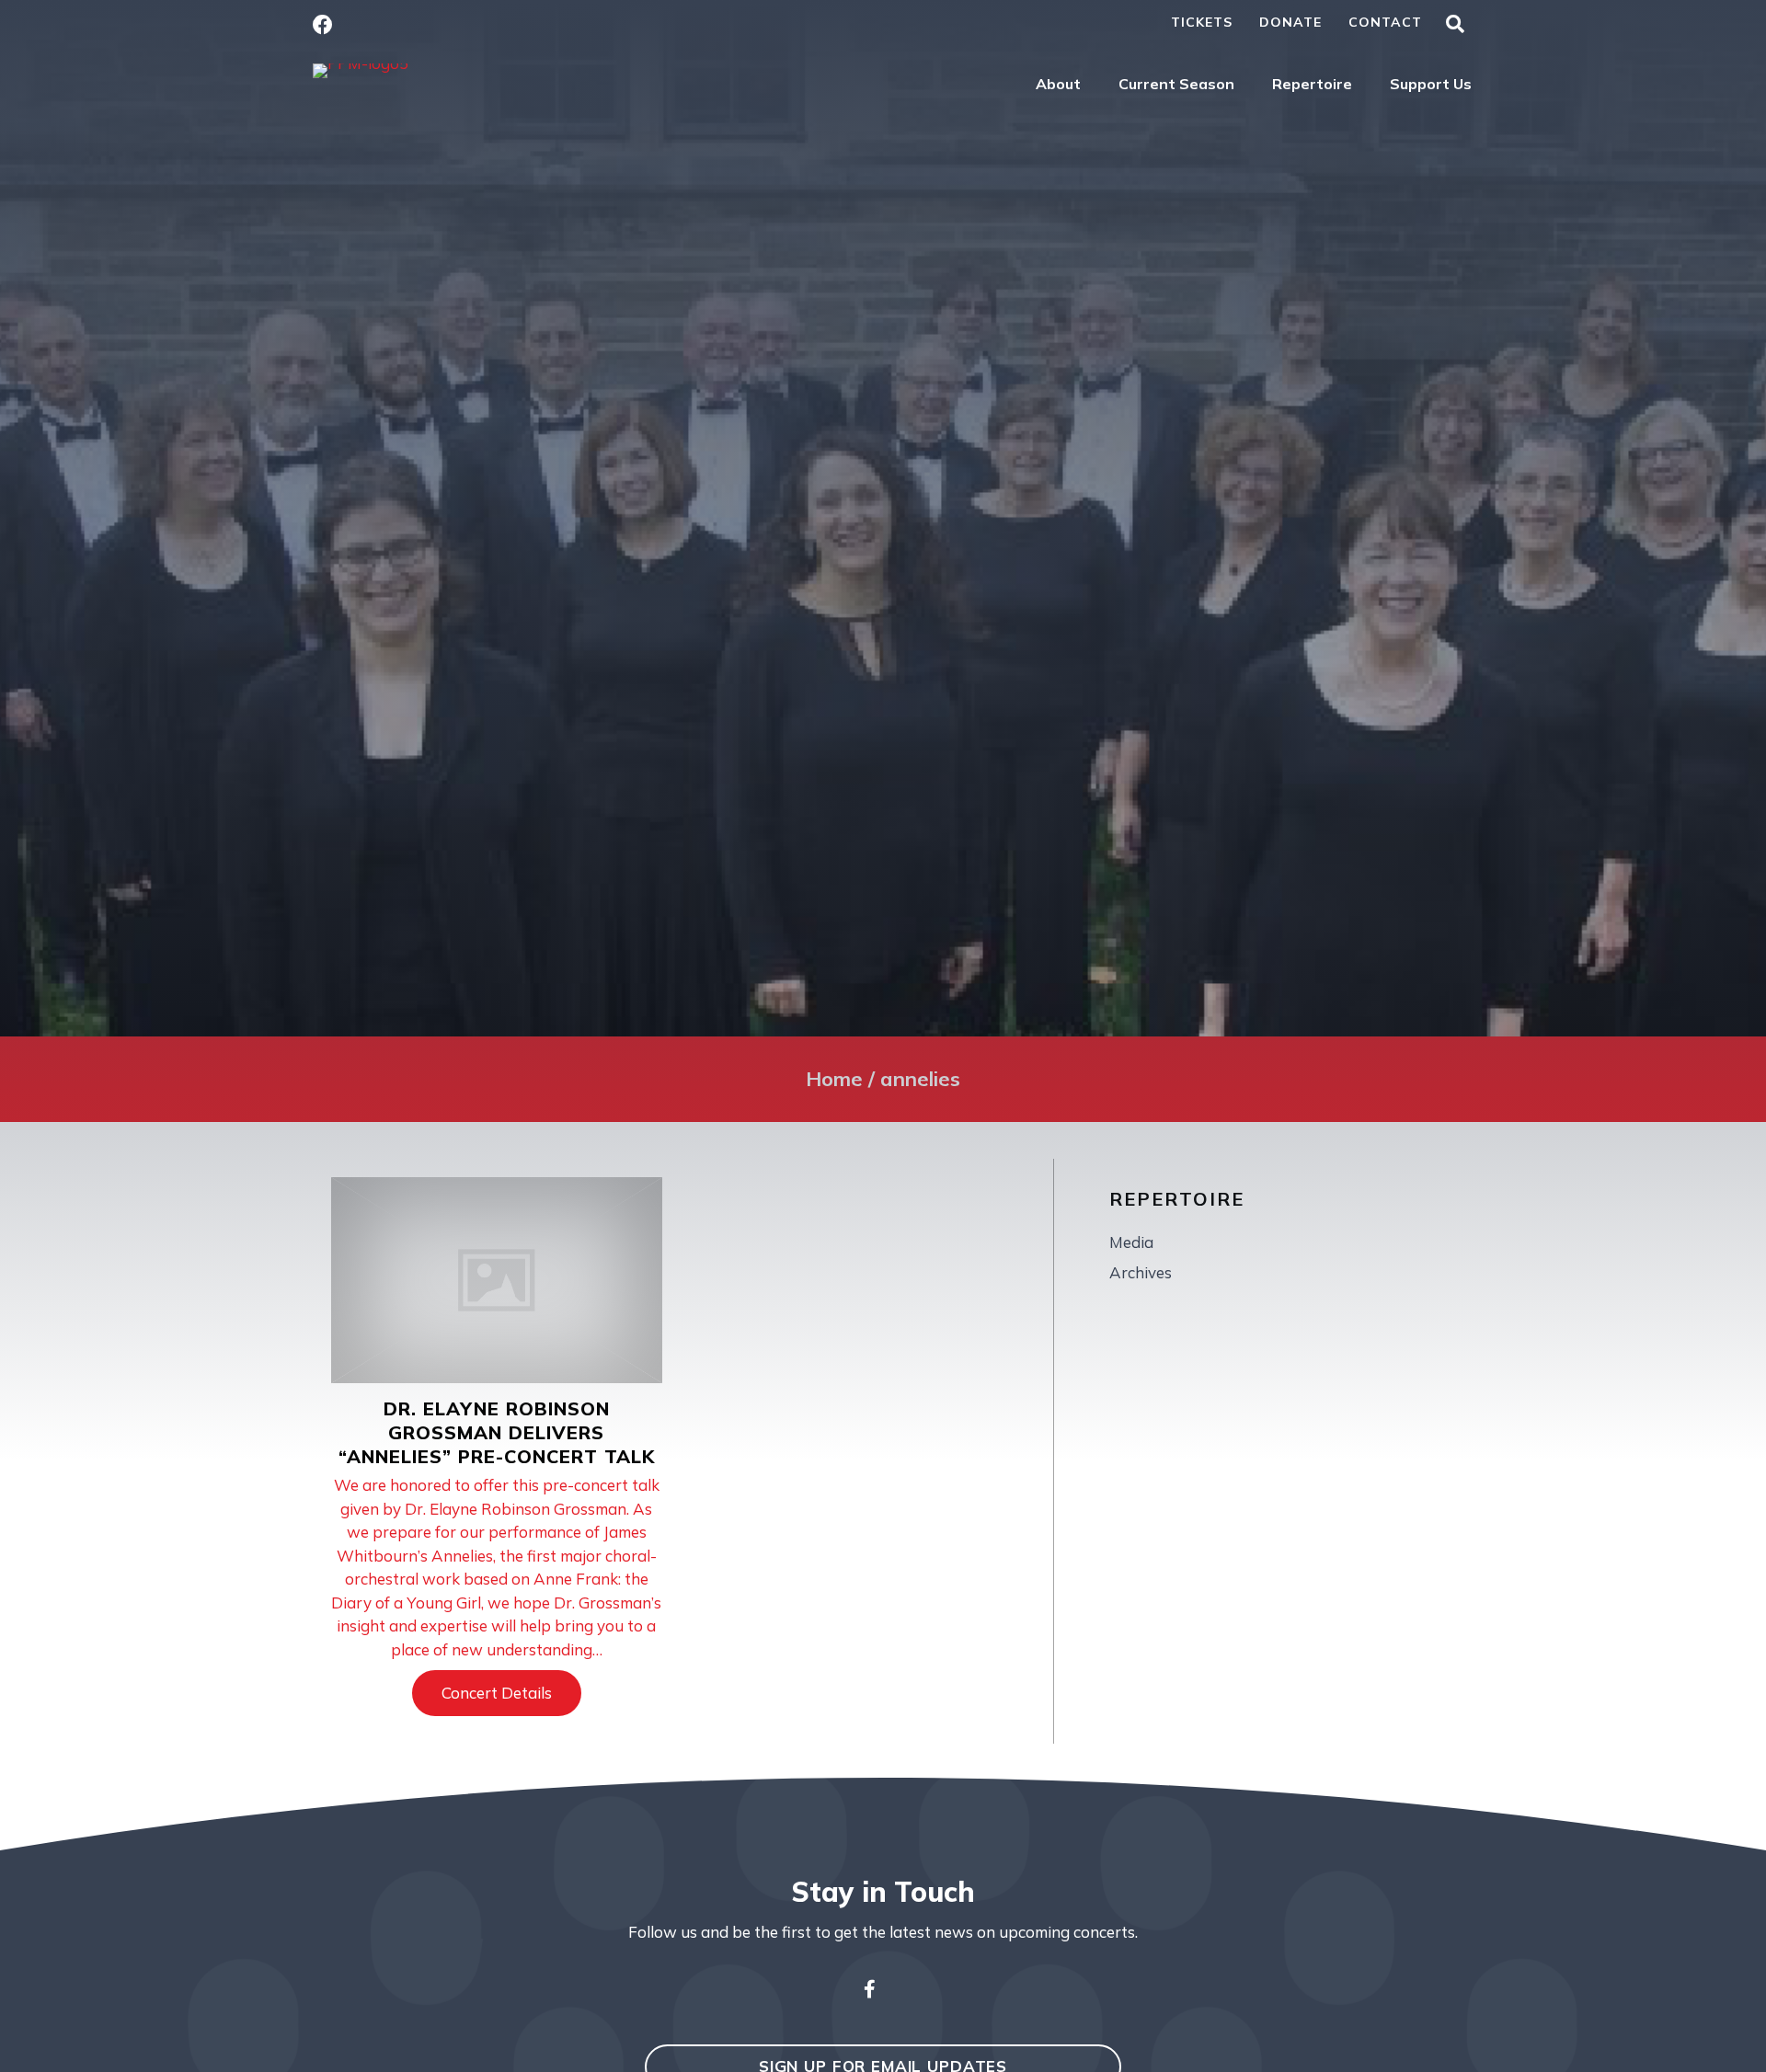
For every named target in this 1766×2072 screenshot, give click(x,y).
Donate (1290, 22)
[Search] (1455, 24)
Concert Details (511, 1693)
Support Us (1431, 84)
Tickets (1202, 22)
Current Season (1176, 84)
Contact (1385, 22)
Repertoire (1312, 84)
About (1058, 84)
